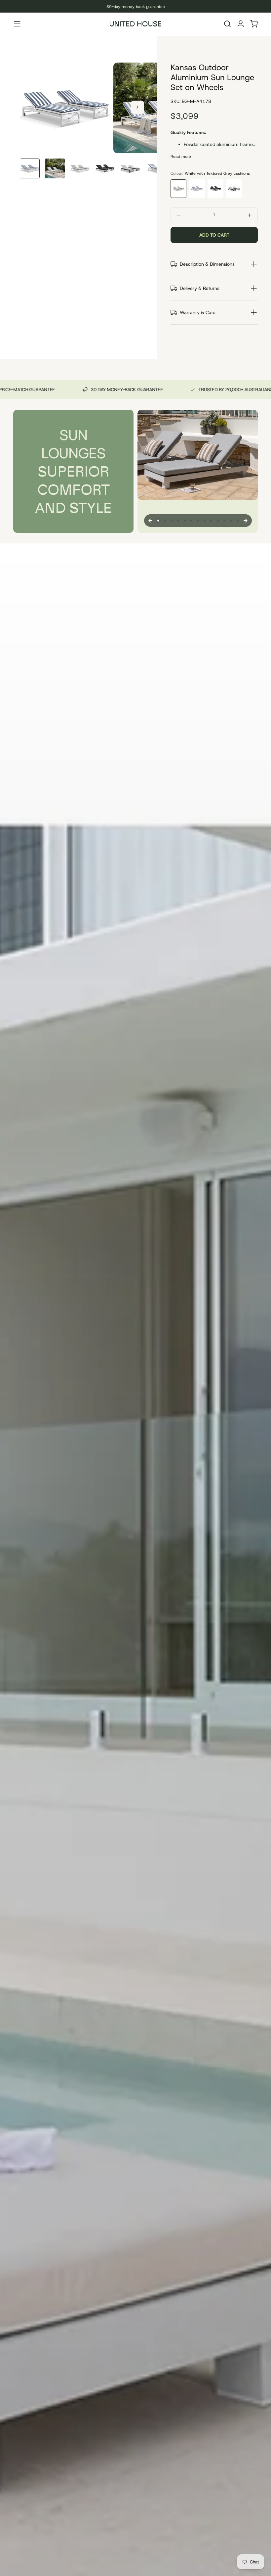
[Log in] (241, 25)
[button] (17, 24)
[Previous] (150, 521)
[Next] (246, 521)
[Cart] (254, 25)
